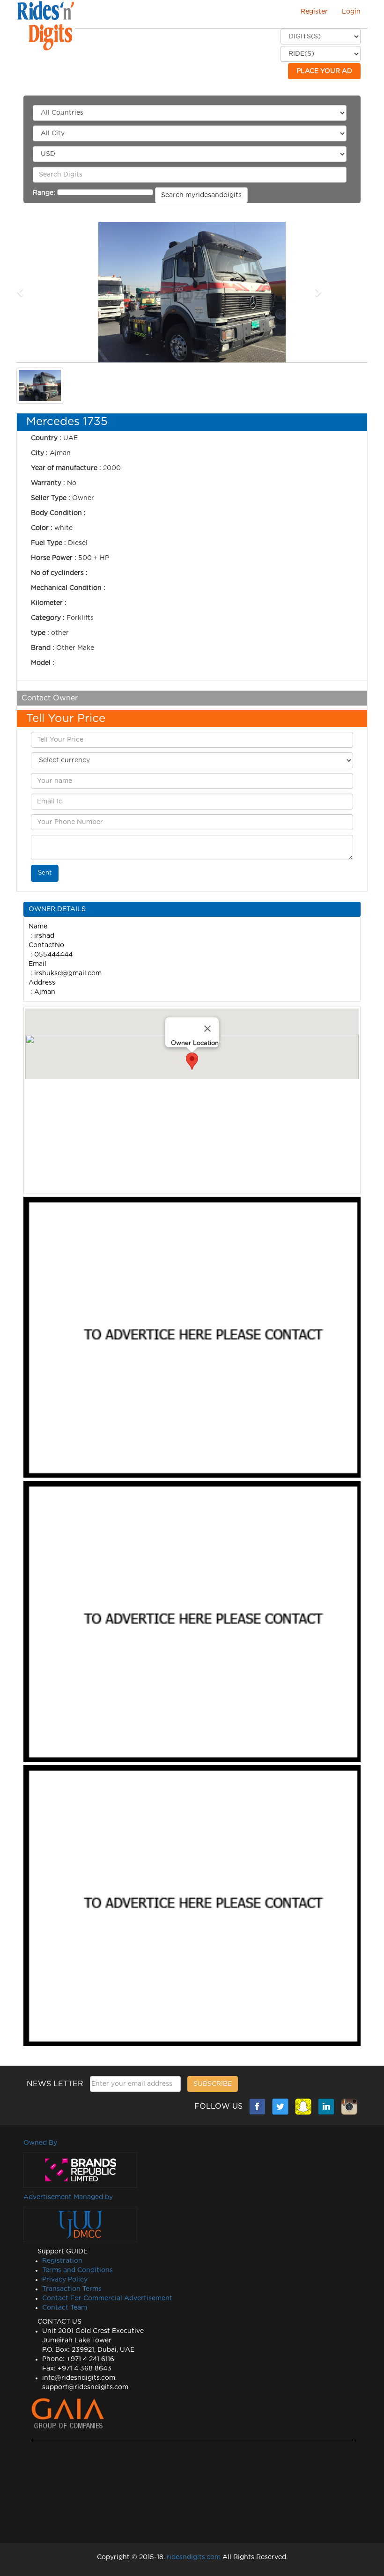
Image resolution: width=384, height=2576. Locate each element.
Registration (62, 2261)
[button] (43, 292)
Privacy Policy (65, 2280)
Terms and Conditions (78, 2270)
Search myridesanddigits (201, 195)
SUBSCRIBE (213, 2084)
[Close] (207, 1029)
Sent (45, 873)
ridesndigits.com (193, 2557)
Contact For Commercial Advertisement (107, 2298)
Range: (44, 193)
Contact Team (65, 2308)
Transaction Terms (72, 2289)
